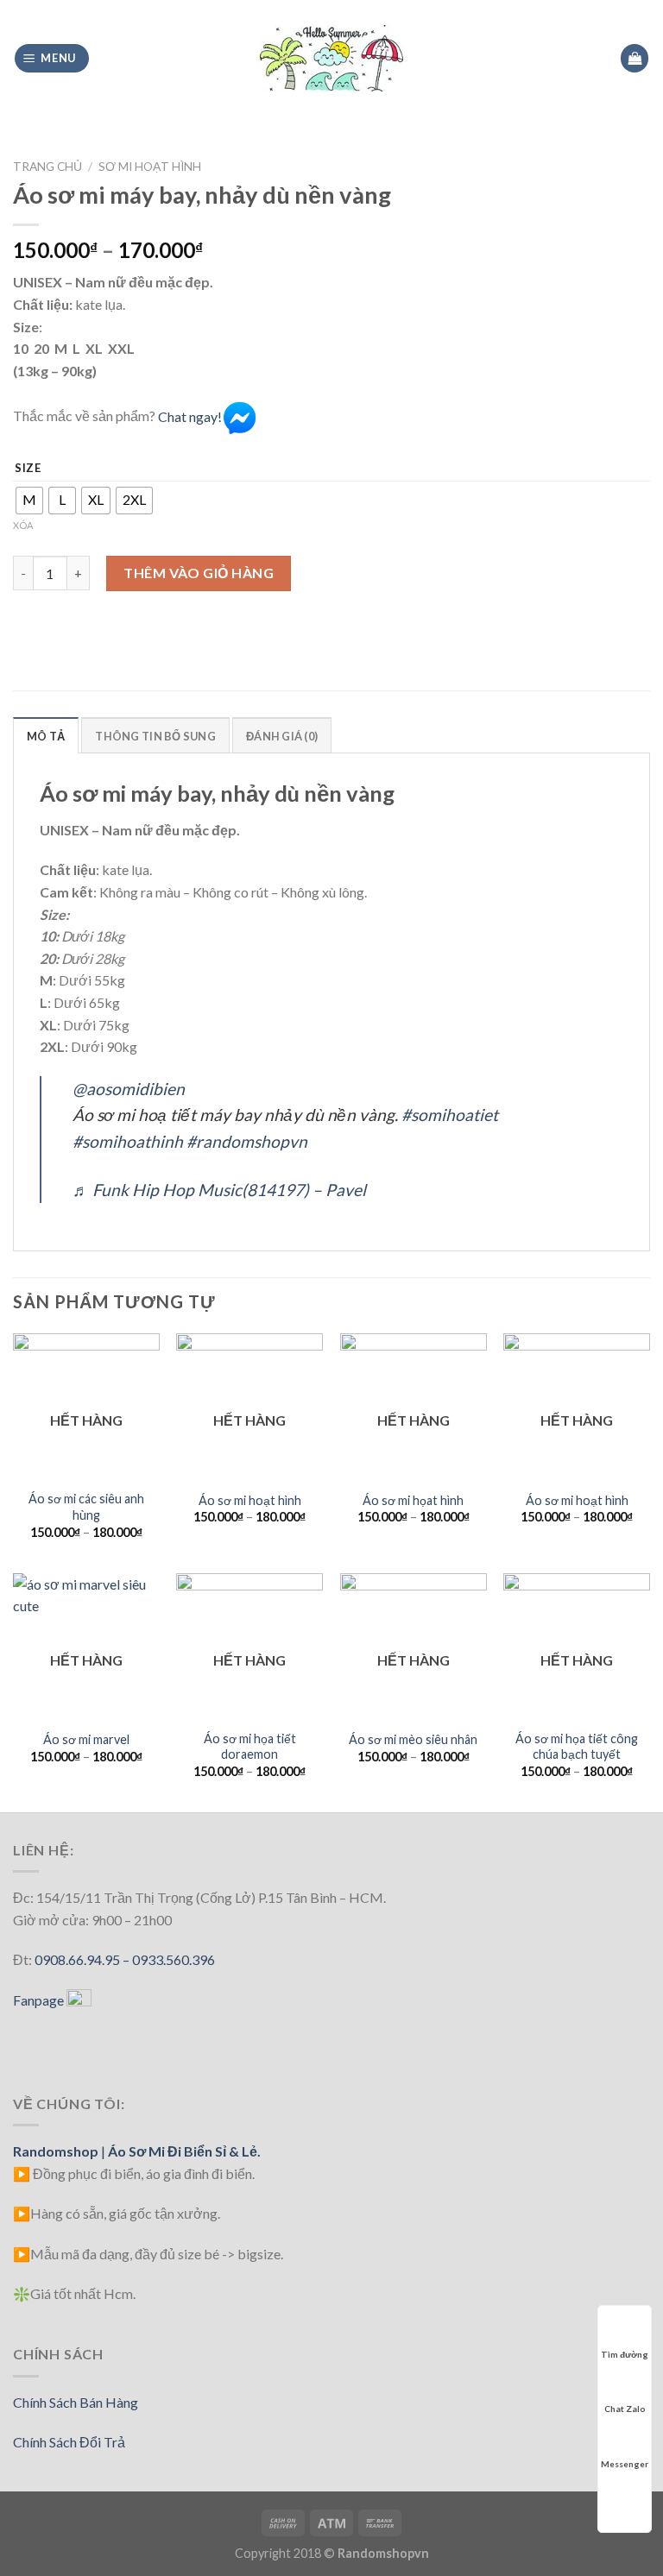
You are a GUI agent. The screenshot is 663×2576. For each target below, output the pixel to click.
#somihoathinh (128, 1141)
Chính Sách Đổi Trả (69, 2442)
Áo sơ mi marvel (86, 1739)
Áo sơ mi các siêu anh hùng (86, 1507)
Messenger (625, 2464)
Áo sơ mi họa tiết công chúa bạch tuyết (577, 1747)
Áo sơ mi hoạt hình (250, 1500)
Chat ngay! (190, 416)
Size (28, 469)
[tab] (46, 735)
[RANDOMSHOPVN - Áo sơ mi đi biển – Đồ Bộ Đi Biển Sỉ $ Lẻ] (331, 58)
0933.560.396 (174, 1959)
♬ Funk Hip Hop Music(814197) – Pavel (219, 1190)
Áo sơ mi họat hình (413, 1500)
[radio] (29, 501)
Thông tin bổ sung (155, 736)
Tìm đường (625, 2354)
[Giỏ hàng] (635, 58)
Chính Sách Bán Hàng (76, 2402)
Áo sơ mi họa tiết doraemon (250, 1747)
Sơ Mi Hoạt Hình (150, 167)
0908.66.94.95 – (83, 1959)
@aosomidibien (129, 1089)
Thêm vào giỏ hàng (199, 573)
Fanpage (40, 2000)
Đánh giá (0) (282, 736)
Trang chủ (47, 167)
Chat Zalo (625, 2409)
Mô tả (46, 736)
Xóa (23, 525)
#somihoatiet (450, 1115)
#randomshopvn (247, 1141)
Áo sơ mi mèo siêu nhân (413, 1739)
